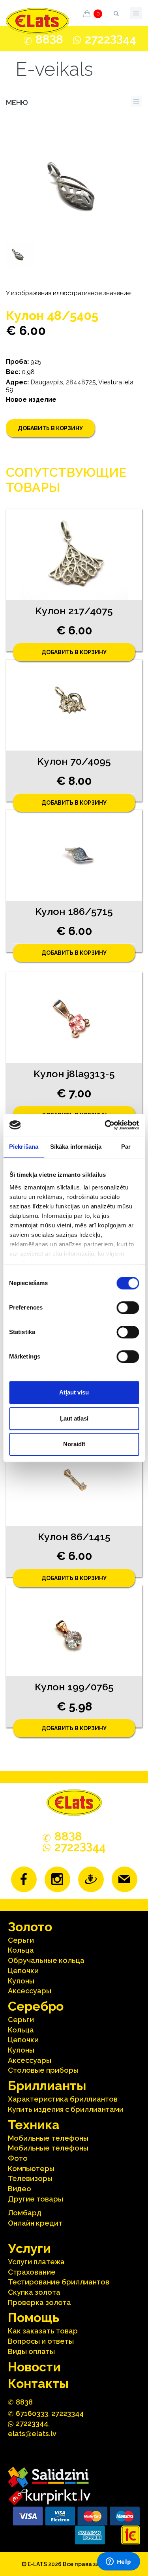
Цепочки (23, 1971)
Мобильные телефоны (48, 2138)
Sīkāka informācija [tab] (76, 1147)
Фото (18, 2158)
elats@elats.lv (32, 2434)
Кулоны (21, 1981)
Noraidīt (74, 1444)
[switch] (128, 1308)
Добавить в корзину (50, 428)
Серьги (21, 1940)
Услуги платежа (36, 2262)
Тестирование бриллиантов (59, 2282)
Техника (34, 2125)
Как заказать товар (43, 2331)
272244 (111, 39)
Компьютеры (31, 2169)
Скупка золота (34, 2292)
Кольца (21, 1950)
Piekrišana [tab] (24, 1147)
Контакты (38, 2383)
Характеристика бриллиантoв (63, 2099)
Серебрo (36, 2006)
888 (49, 40)
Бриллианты (47, 2086)
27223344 (67, 2413)
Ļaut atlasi (74, 1418)
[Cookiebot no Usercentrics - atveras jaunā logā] (105, 1125)
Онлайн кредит (35, 2223)
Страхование (32, 2272)
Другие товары (36, 2199)
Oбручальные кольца (46, 1960)
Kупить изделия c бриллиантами (66, 2109)
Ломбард (25, 2213)
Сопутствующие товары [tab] (66, 480)
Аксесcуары (30, 1991)
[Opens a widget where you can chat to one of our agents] (118, 2562)
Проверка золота (39, 2302)
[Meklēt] (116, 12)
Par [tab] (126, 1147)
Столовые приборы (43, 2070)
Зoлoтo (30, 1927)
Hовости (34, 2367)
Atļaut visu (74, 1392)
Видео (20, 2189)
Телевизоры (30, 2178)
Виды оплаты (31, 2351)
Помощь (34, 2317)
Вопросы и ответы (41, 2341)
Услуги (29, 2248)
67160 (32, 2413)
